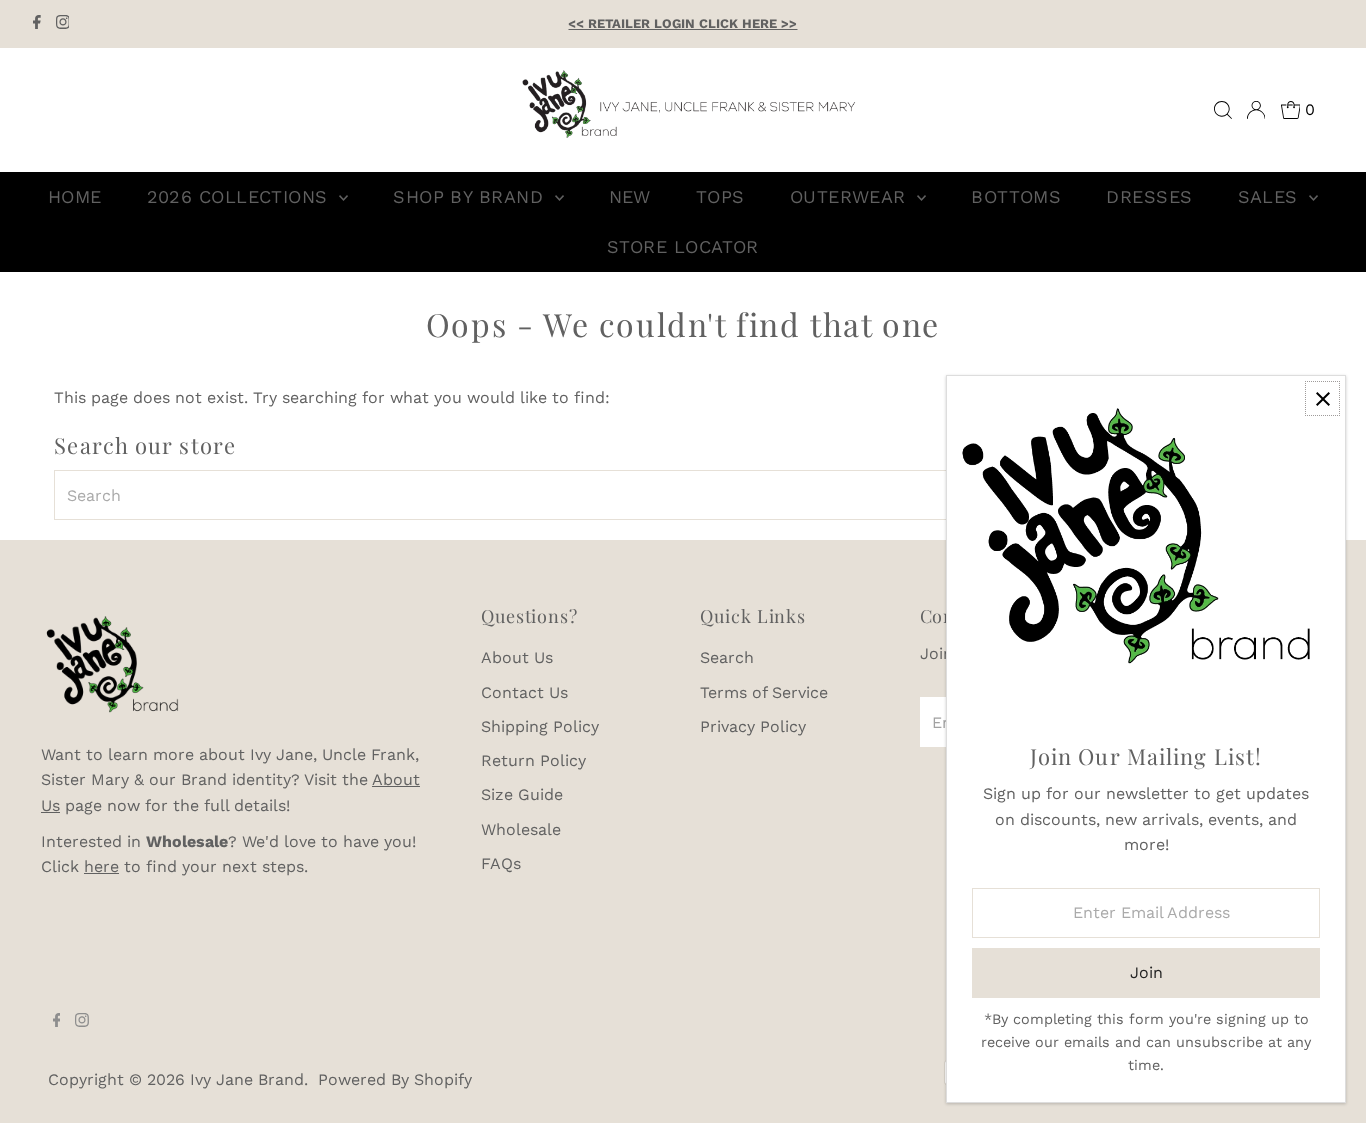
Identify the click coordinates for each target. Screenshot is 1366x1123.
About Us (517, 657)
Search (727, 657)
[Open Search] (1223, 110)
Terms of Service (764, 692)
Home (75, 196)
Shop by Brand (471, 196)
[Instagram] (63, 24)
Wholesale (521, 829)
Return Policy (533, 760)
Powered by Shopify (395, 1079)
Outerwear (851, 196)
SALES (1271, 196)
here (101, 866)
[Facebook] (37, 24)
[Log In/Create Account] (1256, 110)
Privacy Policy (753, 726)
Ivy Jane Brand (247, 1079)
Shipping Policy (540, 726)
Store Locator (683, 246)
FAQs (501, 863)
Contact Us (524, 692)
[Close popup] (1322, 398)
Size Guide (522, 794)
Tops (720, 196)
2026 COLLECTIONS (241, 196)
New (630, 196)
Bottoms (1016, 196)
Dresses (1149, 196)
